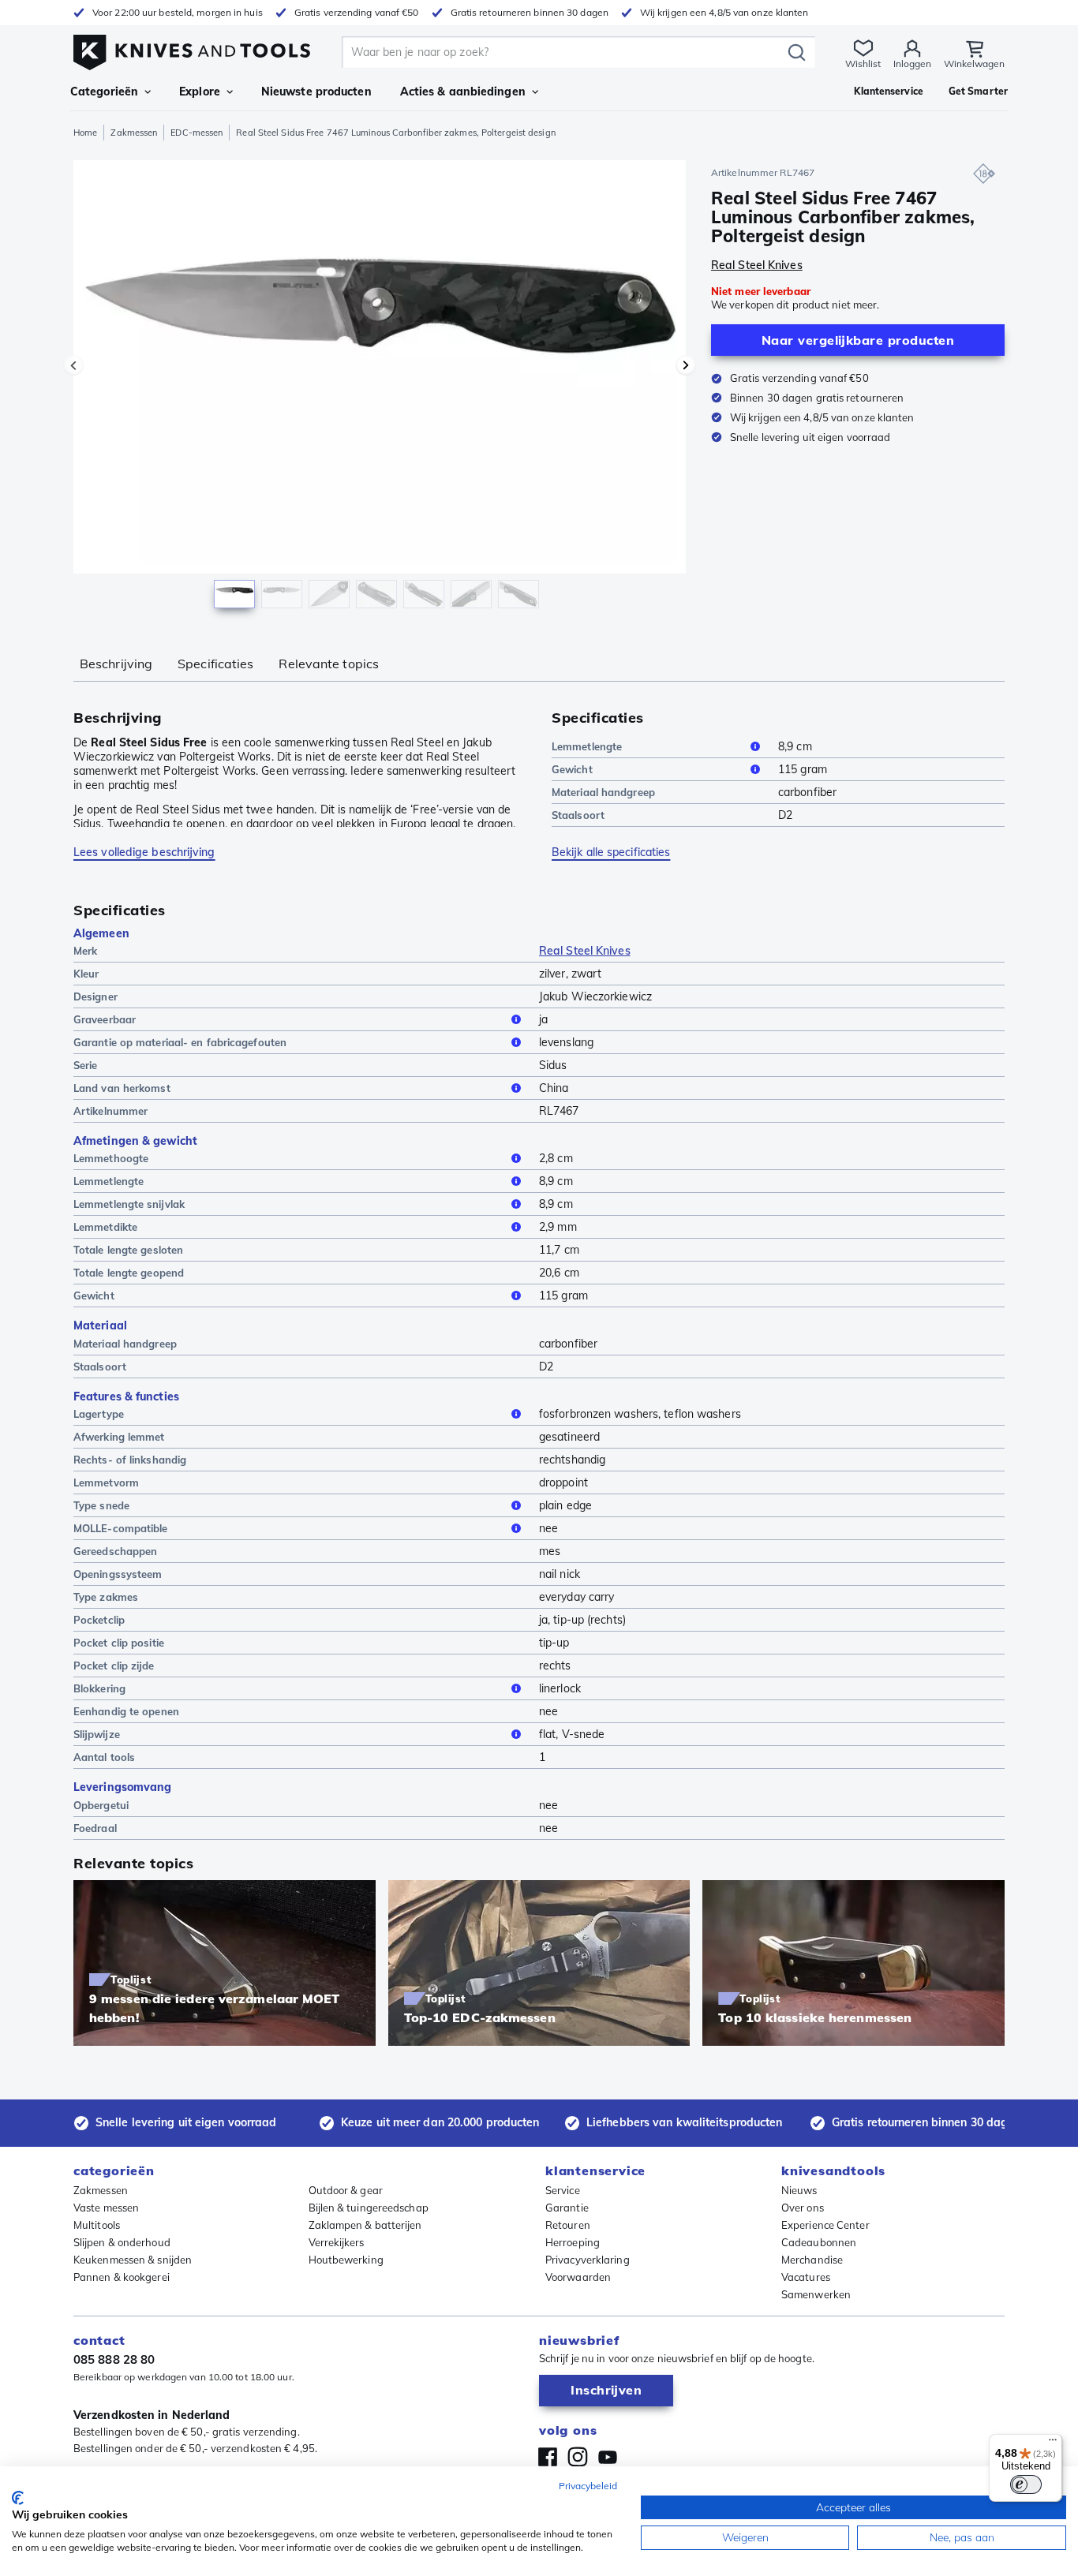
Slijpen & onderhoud (122, 2242)
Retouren (568, 2225)
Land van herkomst (122, 1088)
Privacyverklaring (588, 2260)
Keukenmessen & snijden (133, 2260)
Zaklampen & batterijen (365, 2225)
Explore (200, 92)
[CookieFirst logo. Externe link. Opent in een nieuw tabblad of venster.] (18, 2498)
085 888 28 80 (114, 2359)
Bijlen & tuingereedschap (369, 2208)
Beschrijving (116, 664)
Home (85, 133)
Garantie (567, 2208)
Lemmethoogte (111, 1158)
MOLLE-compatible (121, 1528)
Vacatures (806, 2277)
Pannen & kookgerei (122, 2277)
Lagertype (99, 1414)
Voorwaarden (578, 2277)
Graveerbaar (105, 1019)
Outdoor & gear (346, 2190)
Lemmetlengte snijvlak (129, 1204)
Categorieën (104, 92)
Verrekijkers (337, 2242)
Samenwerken (816, 2294)
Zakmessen (134, 133)
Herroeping (573, 2242)
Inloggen (912, 64)
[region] (380, 388)
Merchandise (812, 2260)
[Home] (192, 49)
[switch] (1026, 2484)
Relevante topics (329, 664)
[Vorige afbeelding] (73, 365)
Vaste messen (106, 2208)
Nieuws (799, 2190)
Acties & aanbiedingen (463, 92)
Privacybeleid (588, 2486)
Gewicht (572, 769)
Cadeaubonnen (819, 2242)
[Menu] (1053, 2443)
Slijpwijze (97, 1734)
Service (563, 2190)
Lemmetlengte (587, 746)
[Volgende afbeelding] (686, 365)
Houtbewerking (346, 2260)
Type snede (101, 1505)
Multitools (97, 2225)
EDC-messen (197, 133)
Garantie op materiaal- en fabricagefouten (180, 1042)
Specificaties (215, 664)
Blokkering (99, 1688)
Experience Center (825, 2225)
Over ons (803, 2208)
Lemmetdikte (105, 1227)
